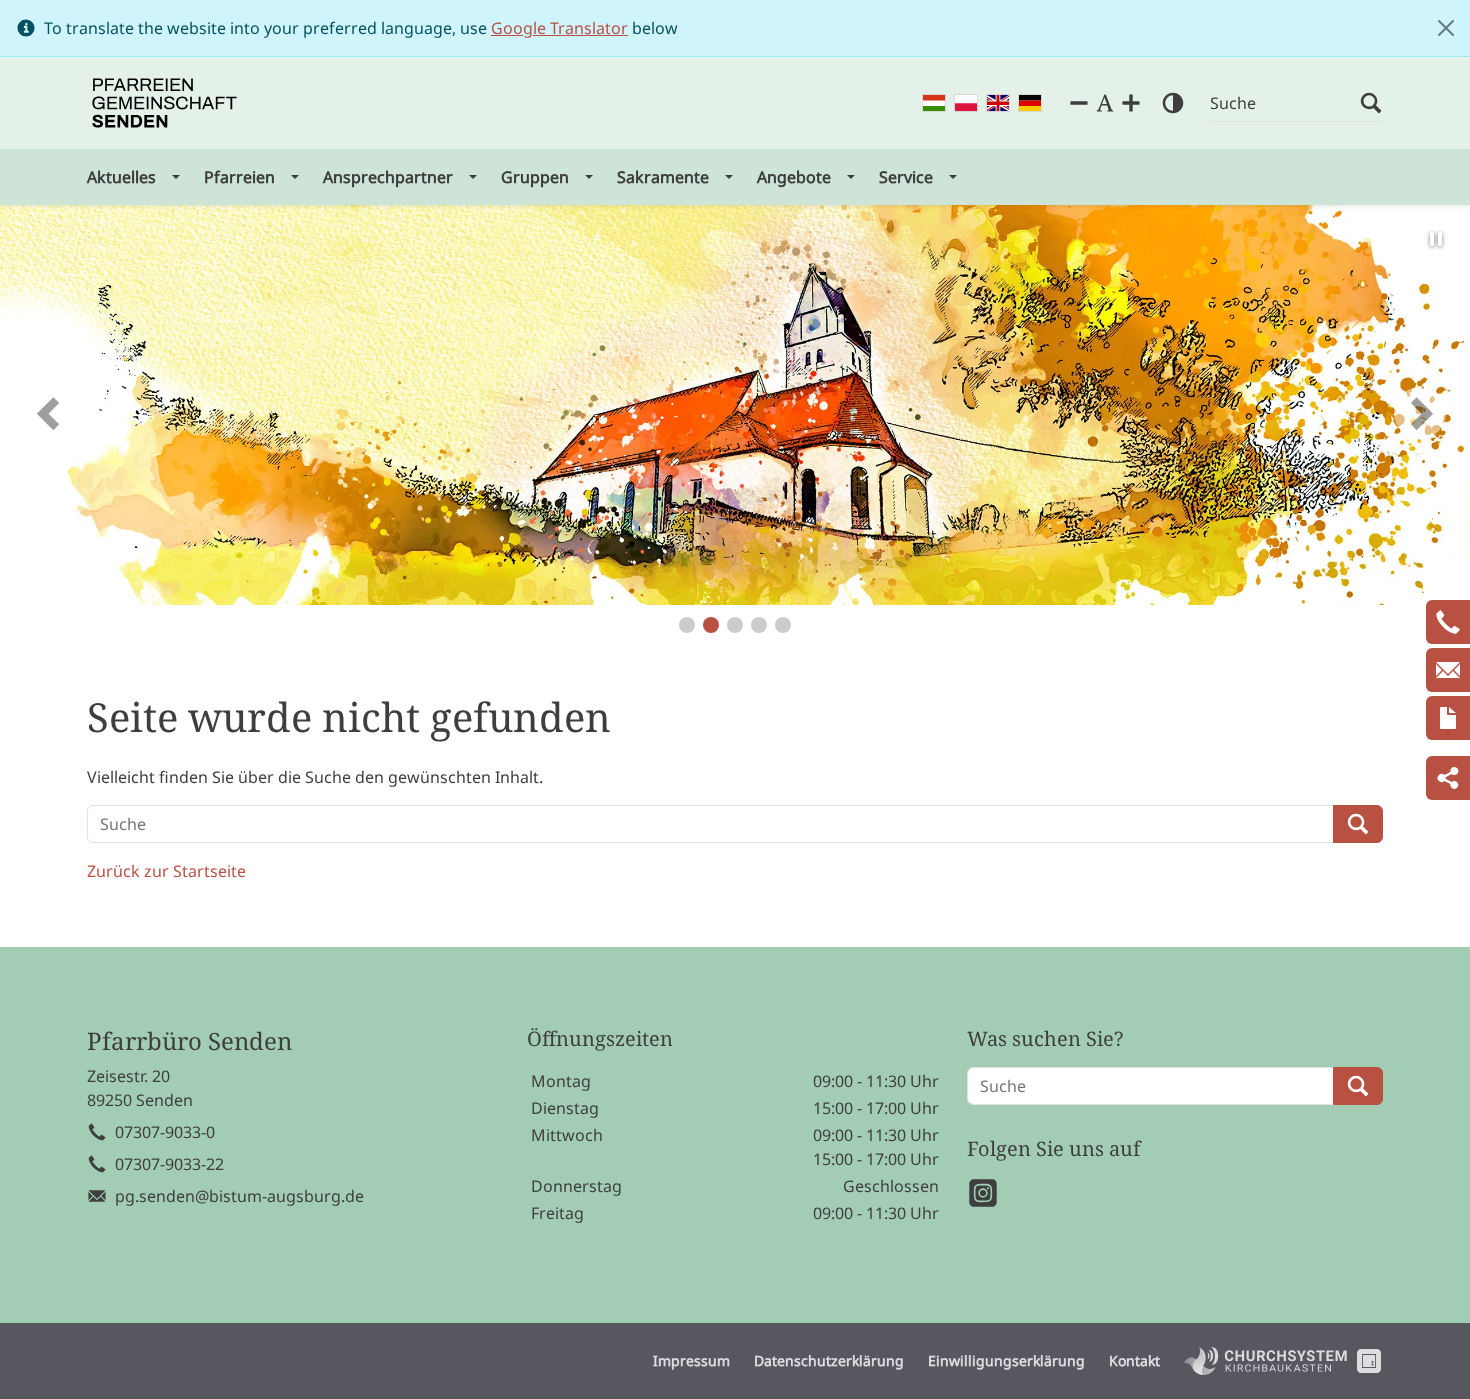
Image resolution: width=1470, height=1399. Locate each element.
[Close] (1446, 28)
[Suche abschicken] (1371, 103)
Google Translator (559, 28)
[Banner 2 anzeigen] (711, 625)
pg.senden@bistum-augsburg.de (239, 1196)
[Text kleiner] (1079, 103)
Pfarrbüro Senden (189, 1041)
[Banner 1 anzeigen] (687, 625)
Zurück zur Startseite (166, 871)
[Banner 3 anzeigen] (735, 625)
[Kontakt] (1448, 718)
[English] (998, 103)
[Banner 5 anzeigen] (783, 625)
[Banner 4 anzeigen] (759, 625)
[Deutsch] (1030, 103)
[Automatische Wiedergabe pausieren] (1436, 239)
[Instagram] (983, 1193)
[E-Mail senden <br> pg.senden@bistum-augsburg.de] (1448, 670)
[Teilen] (1448, 778)
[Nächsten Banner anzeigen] (1420, 413)
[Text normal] (1105, 103)
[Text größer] (1131, 103)
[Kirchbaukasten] (1265, 1361)
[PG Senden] (164, 103)
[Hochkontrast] (1173, 103)
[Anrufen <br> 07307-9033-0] (1448, 622)
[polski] (966, 103)
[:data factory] (1369, 1361)
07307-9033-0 (165, 1132)
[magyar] (934, 103)
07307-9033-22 (169, 1164)
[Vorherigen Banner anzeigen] (50, 413)
